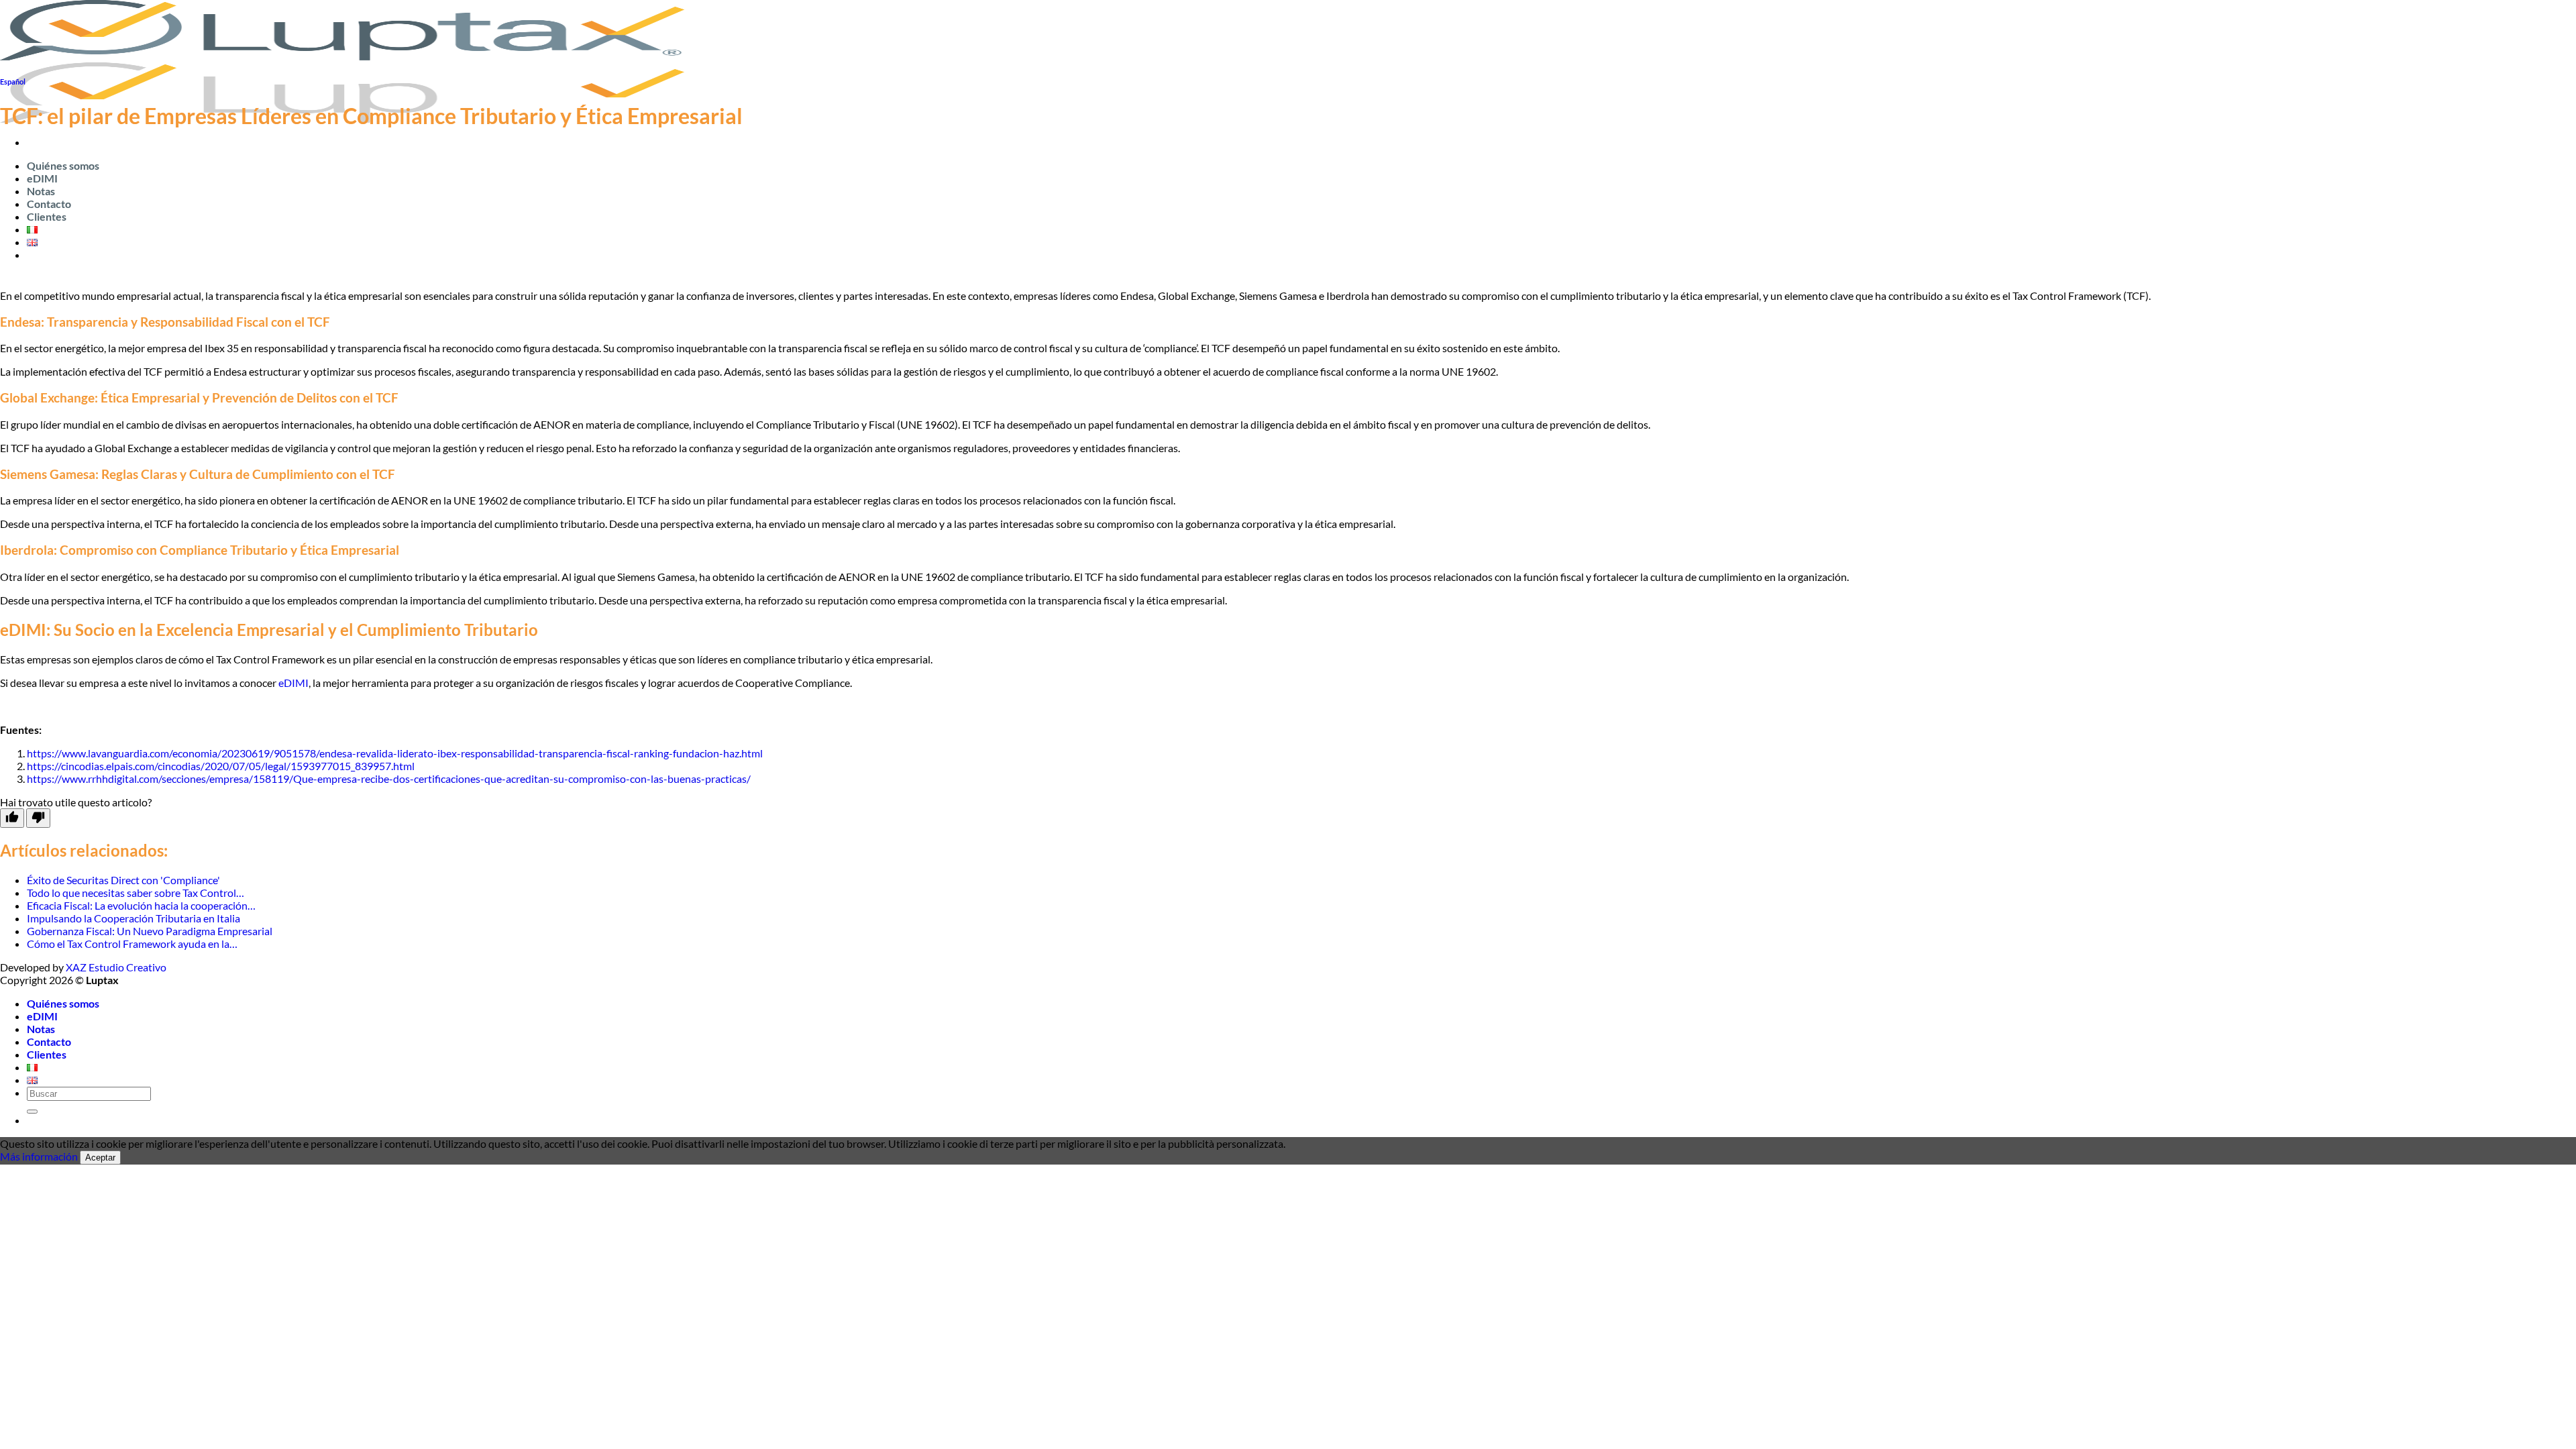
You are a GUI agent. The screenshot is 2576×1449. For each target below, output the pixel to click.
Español (13, 82)
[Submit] (32, 1112)
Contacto (49, 204)
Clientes (47, 216)
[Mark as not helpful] (38, 818)
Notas (41, 191)
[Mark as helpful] (12, 818)
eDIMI (42, 178)
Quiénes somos (63, 165)
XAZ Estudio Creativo (116, 967)
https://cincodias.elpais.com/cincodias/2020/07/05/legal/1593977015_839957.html (221, 766)
